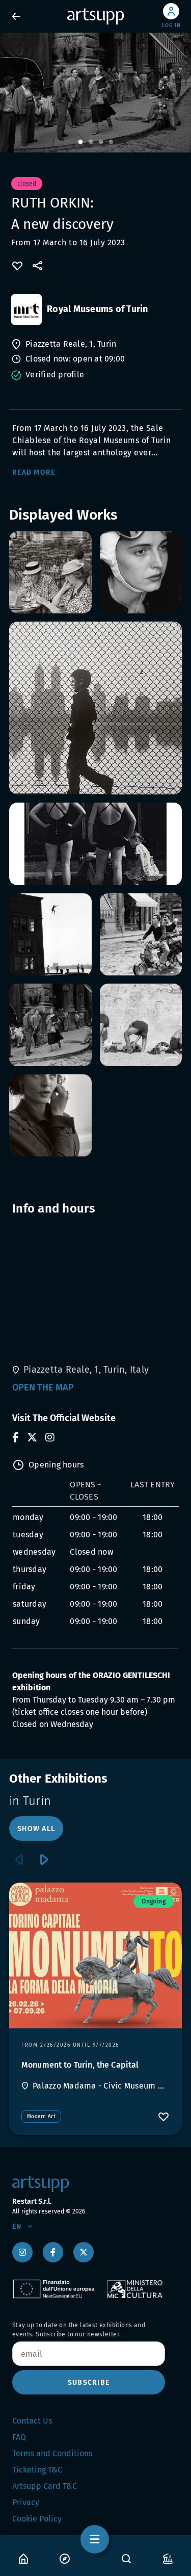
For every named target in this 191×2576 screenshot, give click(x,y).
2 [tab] (91, 142)
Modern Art (41, 2117)
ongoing (154, 1901)
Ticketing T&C (37, 2470)
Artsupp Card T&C (45, 2486)
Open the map (43, 1387)
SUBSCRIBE (89, 2382)
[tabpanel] (95, 93)
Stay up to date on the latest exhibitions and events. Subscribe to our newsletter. (79, 2330)
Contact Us (32, 2421)
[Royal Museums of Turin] (26, 310)
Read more (34, 472)
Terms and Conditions (52, 2453)
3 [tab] (101, 142)
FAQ (19, 2437)
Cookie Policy (37, 2519)
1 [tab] (80, 142)
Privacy (26, 2502)
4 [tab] (111, 142)
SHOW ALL (36, 1829)
